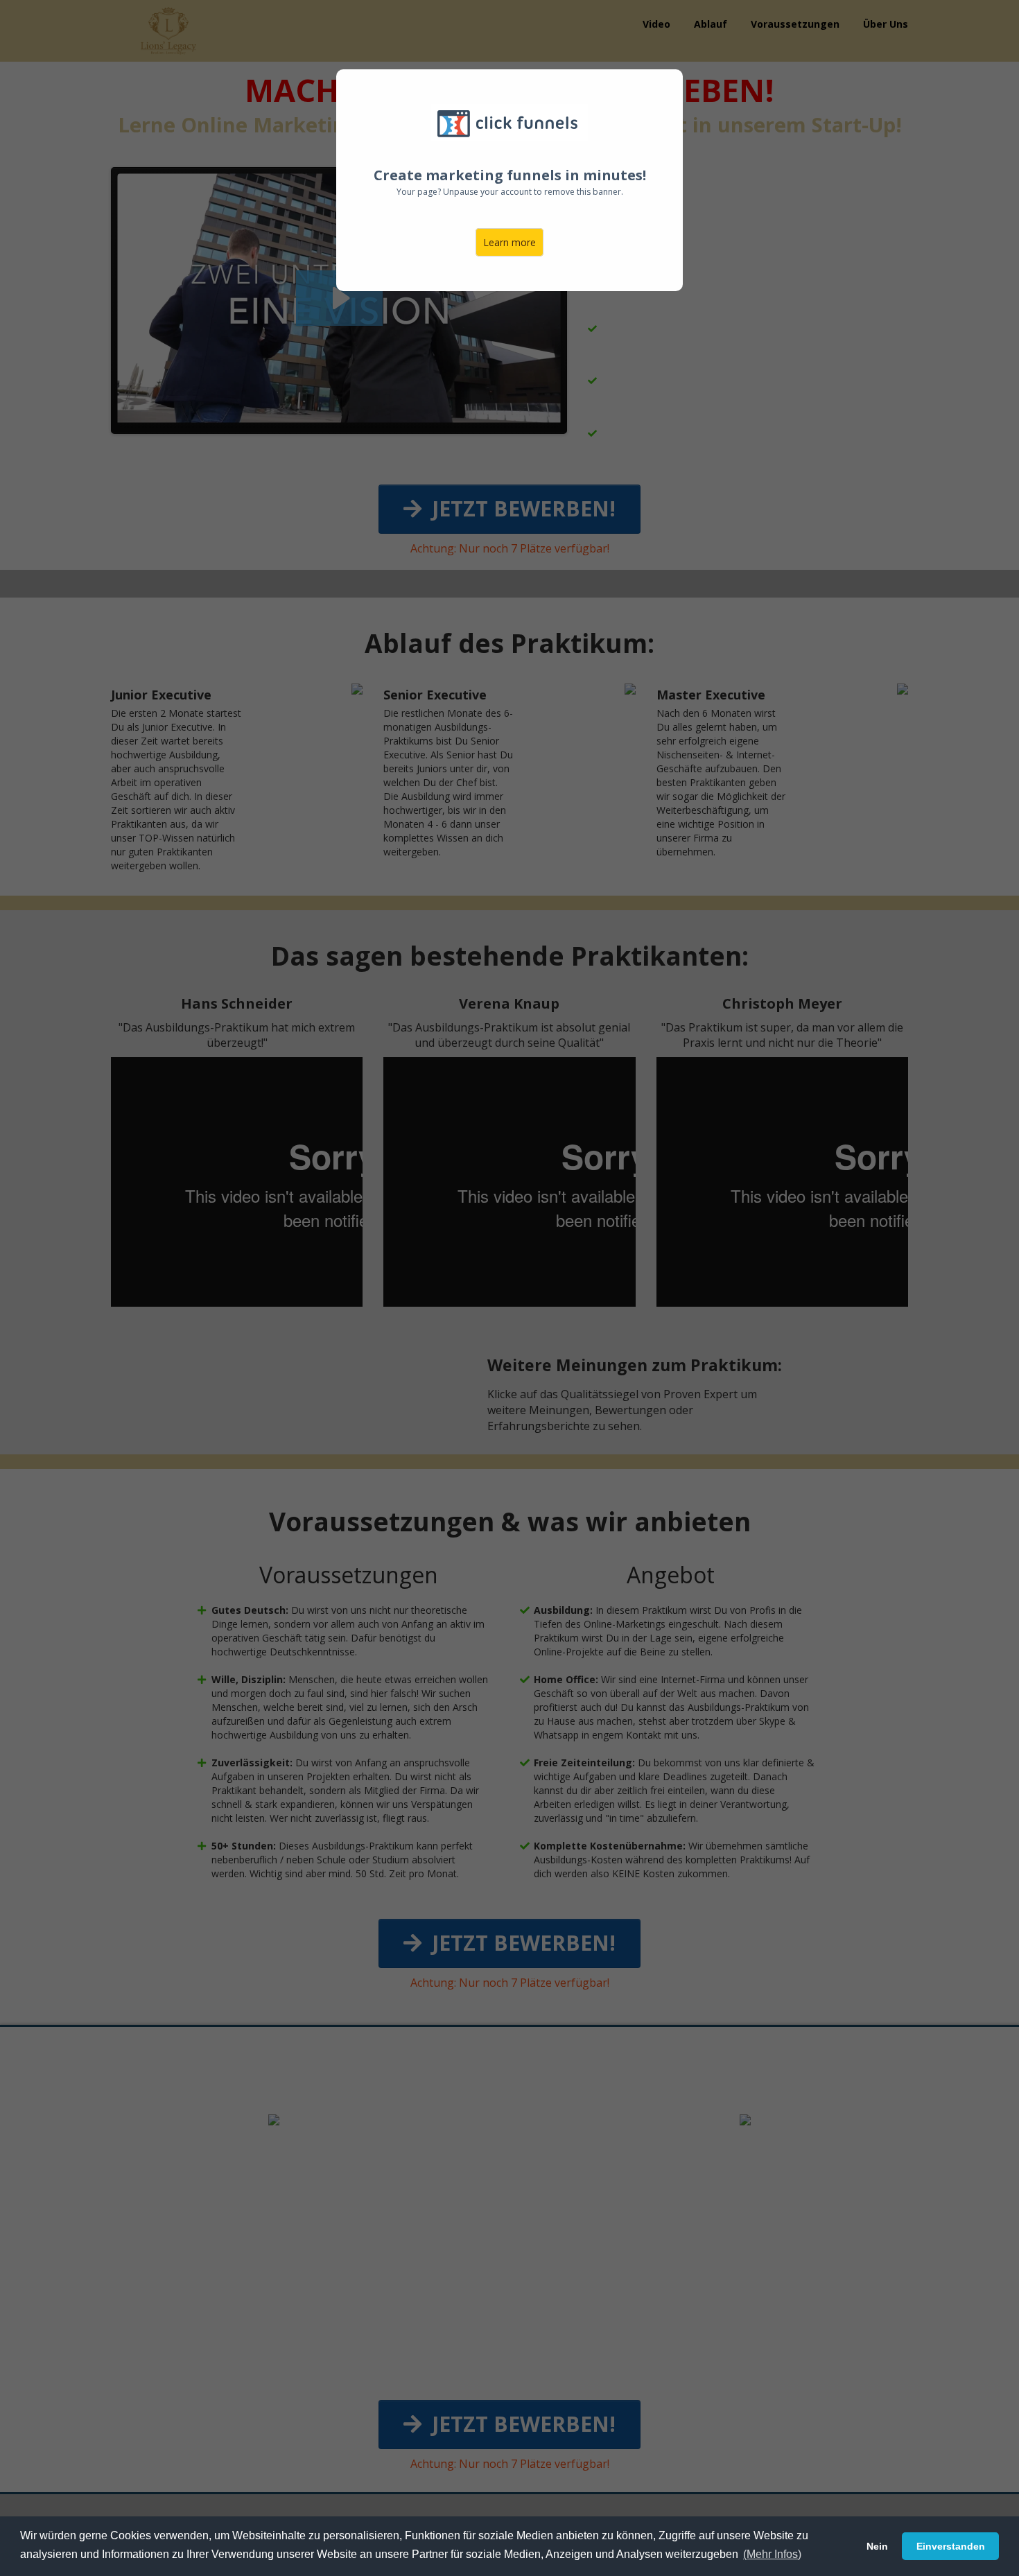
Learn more (509, 242)
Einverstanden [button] (951, 2546)
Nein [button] (877, 2546)
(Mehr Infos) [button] (772, 2554)
